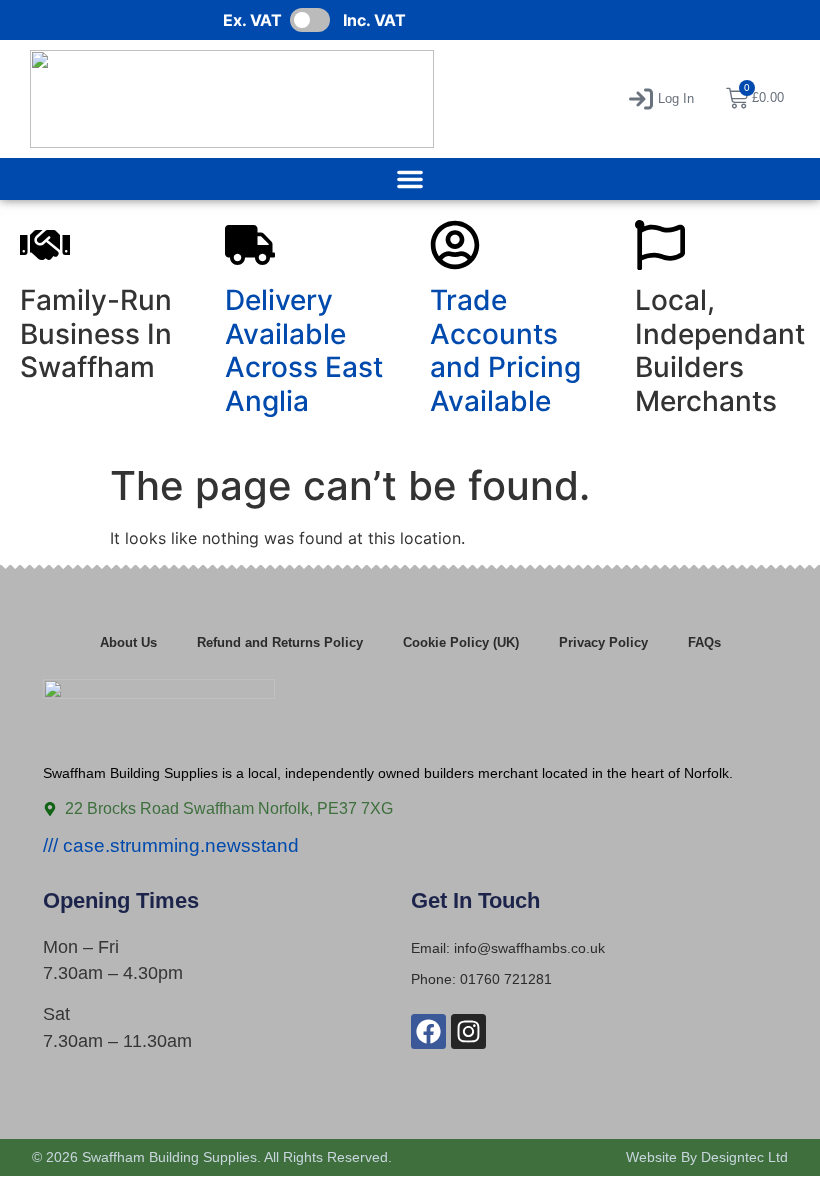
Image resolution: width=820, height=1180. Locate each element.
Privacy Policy (603, 642)
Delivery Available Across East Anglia (304, 350)
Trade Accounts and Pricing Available (505, 350)
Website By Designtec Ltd (707, 1157)
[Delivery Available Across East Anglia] (250, 245)
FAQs (704, 642)
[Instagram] (468, 1031)
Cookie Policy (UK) (461, 642)
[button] (661, 99)
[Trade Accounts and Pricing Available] (455, 245)
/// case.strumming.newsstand (171, 845)
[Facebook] (428, 1031)
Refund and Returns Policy (280, 642)
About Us (128, 642)
